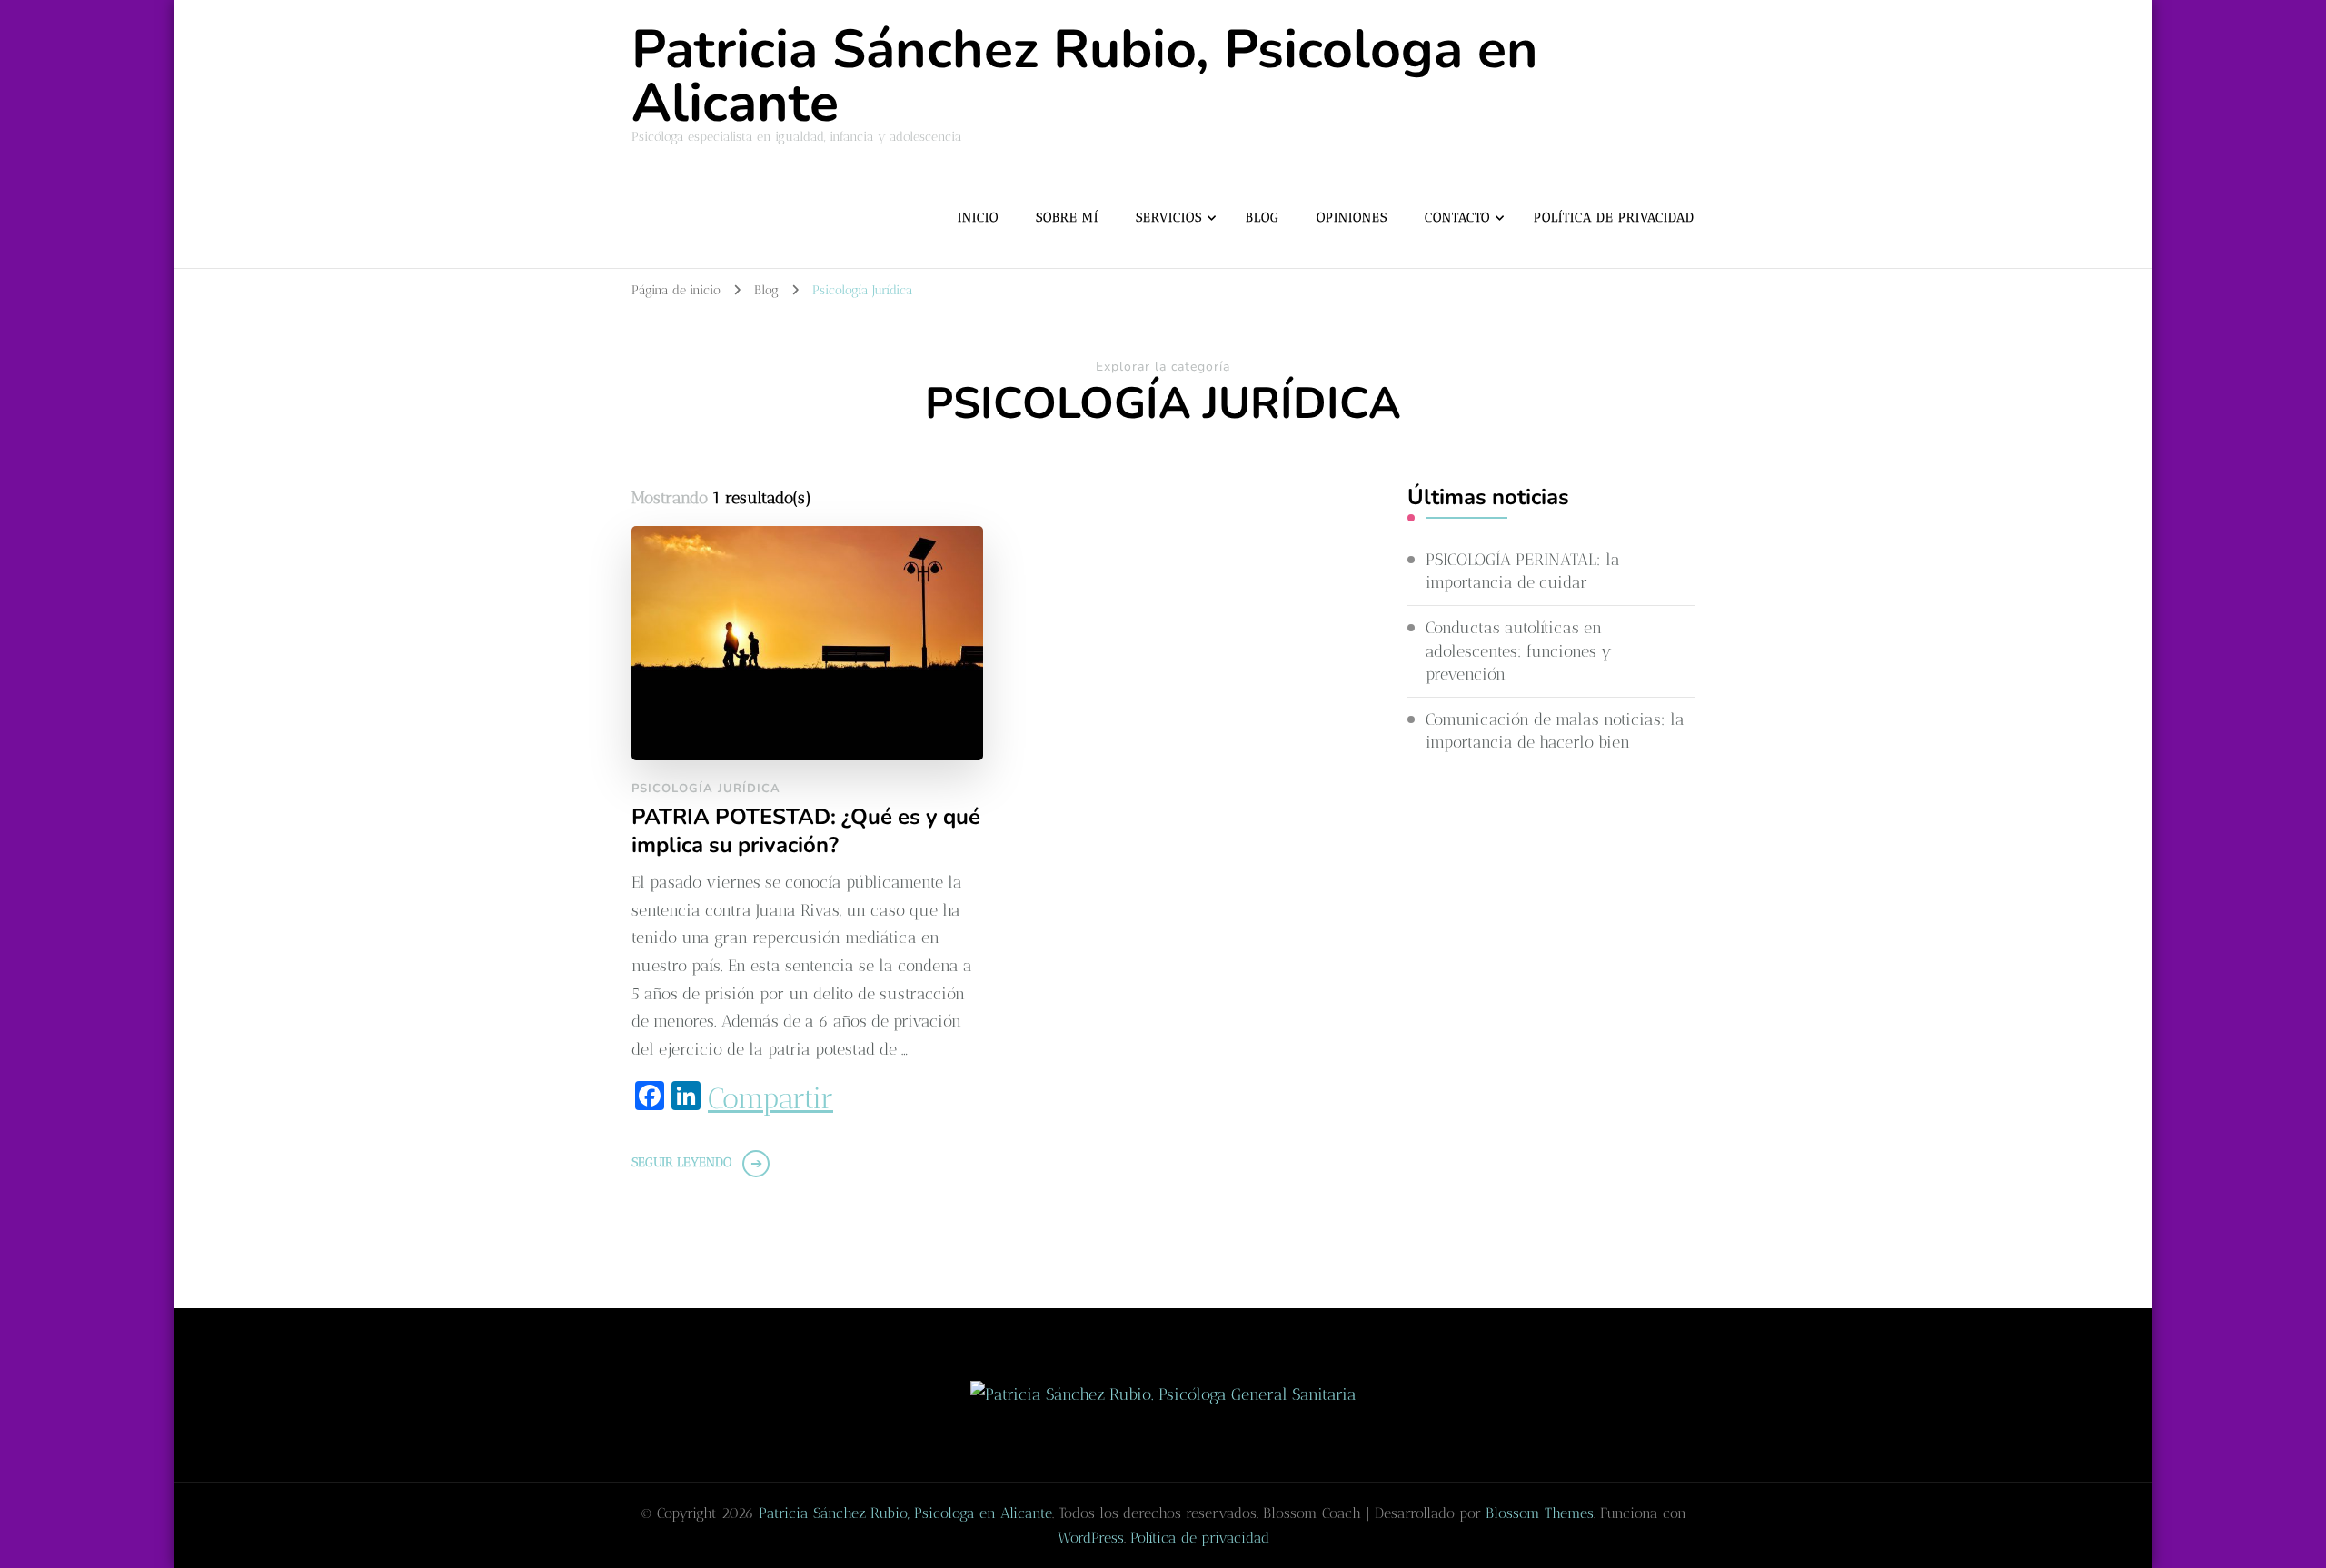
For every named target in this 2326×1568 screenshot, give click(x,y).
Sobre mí (1067, 218)
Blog (1262, 218)
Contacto (1457, 218)
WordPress (1091, 1538)
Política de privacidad (1614, 218)
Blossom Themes (1540, 1513)
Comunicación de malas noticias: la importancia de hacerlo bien (1555, 731)
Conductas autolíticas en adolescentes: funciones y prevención (1519, 650)
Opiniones (1352, 218)
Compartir (770, 1098)
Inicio (978, 218)
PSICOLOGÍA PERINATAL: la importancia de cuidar (1523, 571)
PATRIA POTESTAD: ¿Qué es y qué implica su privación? (806, 831)
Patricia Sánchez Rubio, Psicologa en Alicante (1085, 76)
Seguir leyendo (681, 1162)
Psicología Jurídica (706, 789)
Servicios (1169, 218)
